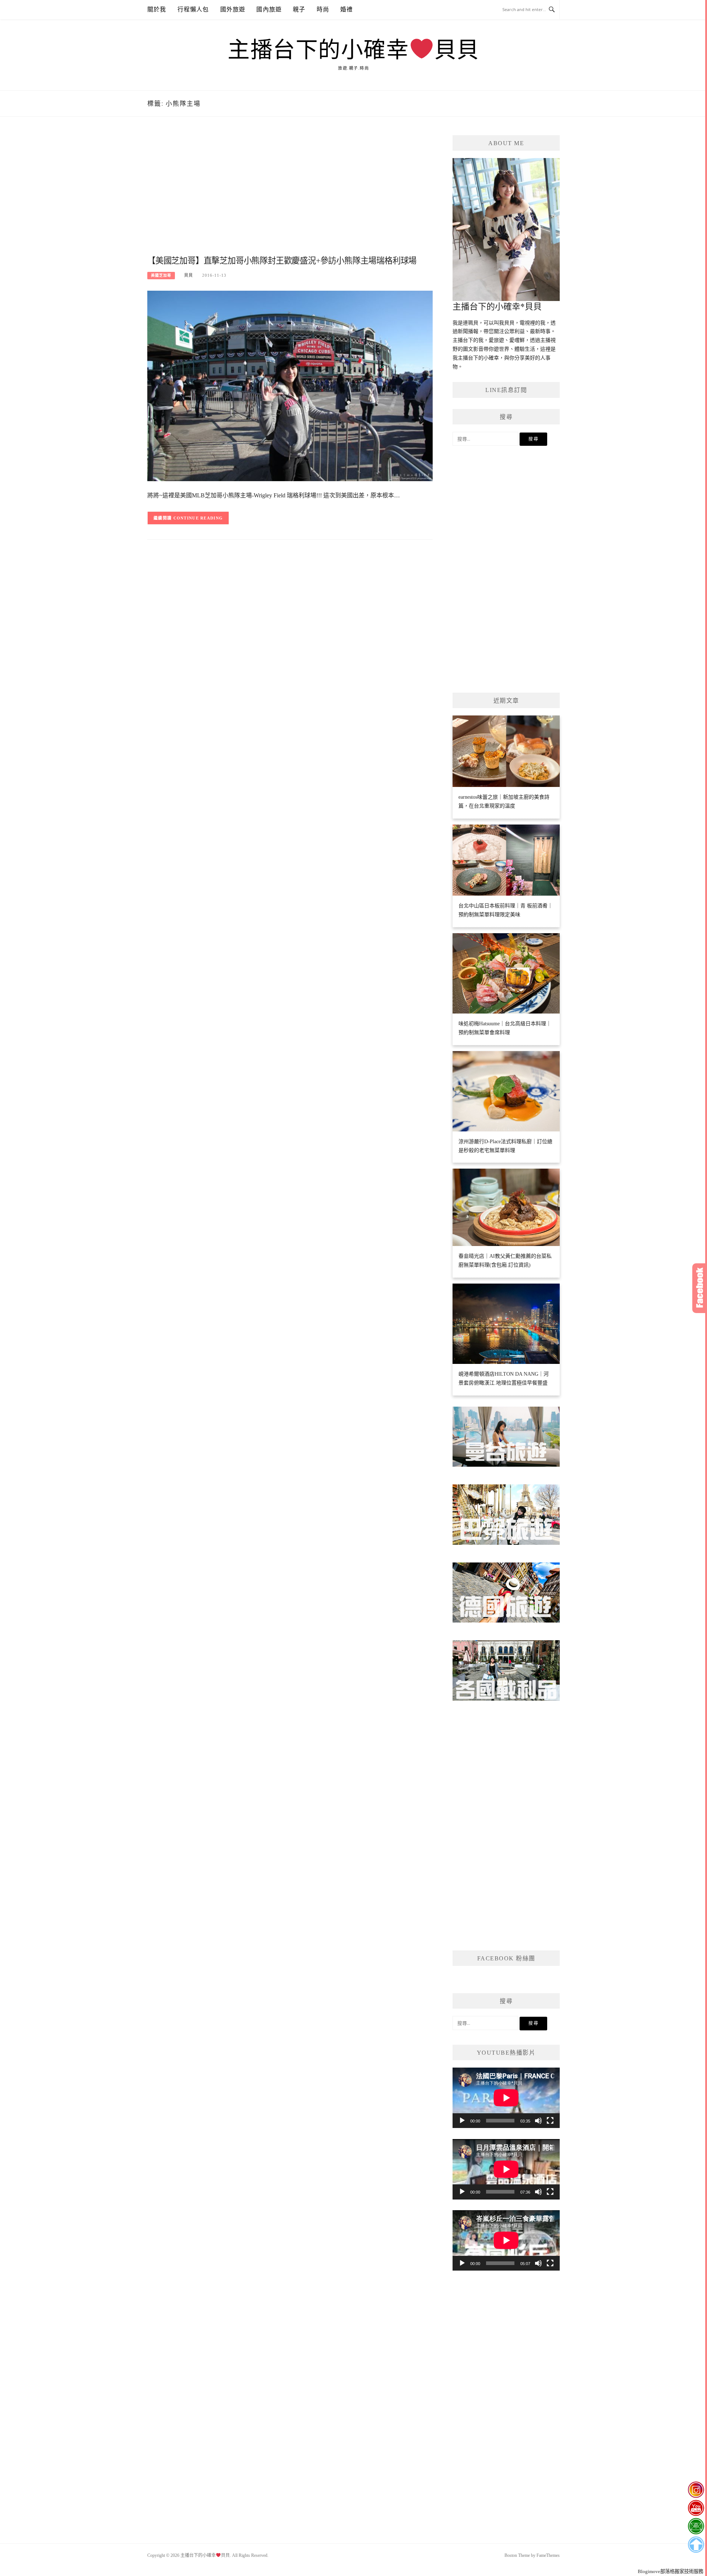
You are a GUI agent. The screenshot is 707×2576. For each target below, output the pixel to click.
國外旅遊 (233, 9)
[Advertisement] (290, 194)
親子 (299, 9)
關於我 (157, 9)
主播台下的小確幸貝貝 (353, 50)
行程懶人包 (193, 9)
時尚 (323, 9)
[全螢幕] (550, 2121)
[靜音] (538, 2121)
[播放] (462, 2121)
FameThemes (548, 2555)
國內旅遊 (269, 9)
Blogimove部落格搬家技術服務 (671, 2571)
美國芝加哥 (161, 275)
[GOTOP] (696, 2545)
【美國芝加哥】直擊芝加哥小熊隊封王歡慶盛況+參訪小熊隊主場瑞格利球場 (282, 261)
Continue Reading (198, 518)
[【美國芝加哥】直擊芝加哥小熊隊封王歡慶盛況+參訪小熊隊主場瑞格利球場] (290, 386)
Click (700, 1288)
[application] (506, 2098)
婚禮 (347, 9)
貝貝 (189, 275)
